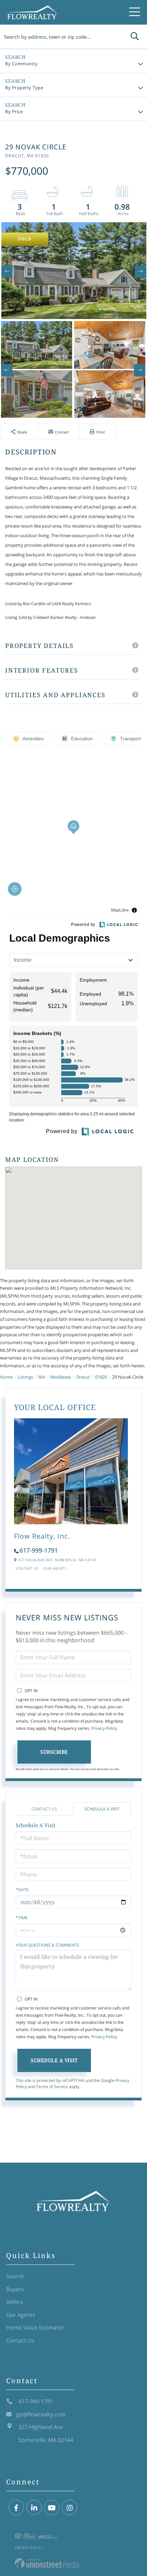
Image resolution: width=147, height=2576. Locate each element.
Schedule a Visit (102, 1809)
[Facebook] (16, 2508)
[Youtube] (52, 2508)
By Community (21, 64)
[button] (135, 37)
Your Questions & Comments (48, 1945)
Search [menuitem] (15, 2276)
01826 (101, 1377)
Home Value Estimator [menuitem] (35, 2327)
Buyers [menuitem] (15, 2289)
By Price (14, 111)
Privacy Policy (104, 1728)
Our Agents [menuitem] (21, 2315)
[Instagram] (70, 2508)
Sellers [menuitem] (15, 2302)
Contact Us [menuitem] (20, 2340)
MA (42, 1377)
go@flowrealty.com (41, 2414)
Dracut (83, 1377)
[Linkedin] (34, 2508)
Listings (25, 1377)
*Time (22, 1918)
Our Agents (55, 1568)
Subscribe (54, 1752)
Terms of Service (52, 2087)
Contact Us (27, 1568)
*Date (22, 1890)
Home (6, 1377)
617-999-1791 (39, 1550)
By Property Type (24, 88)
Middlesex (61, 1377)
